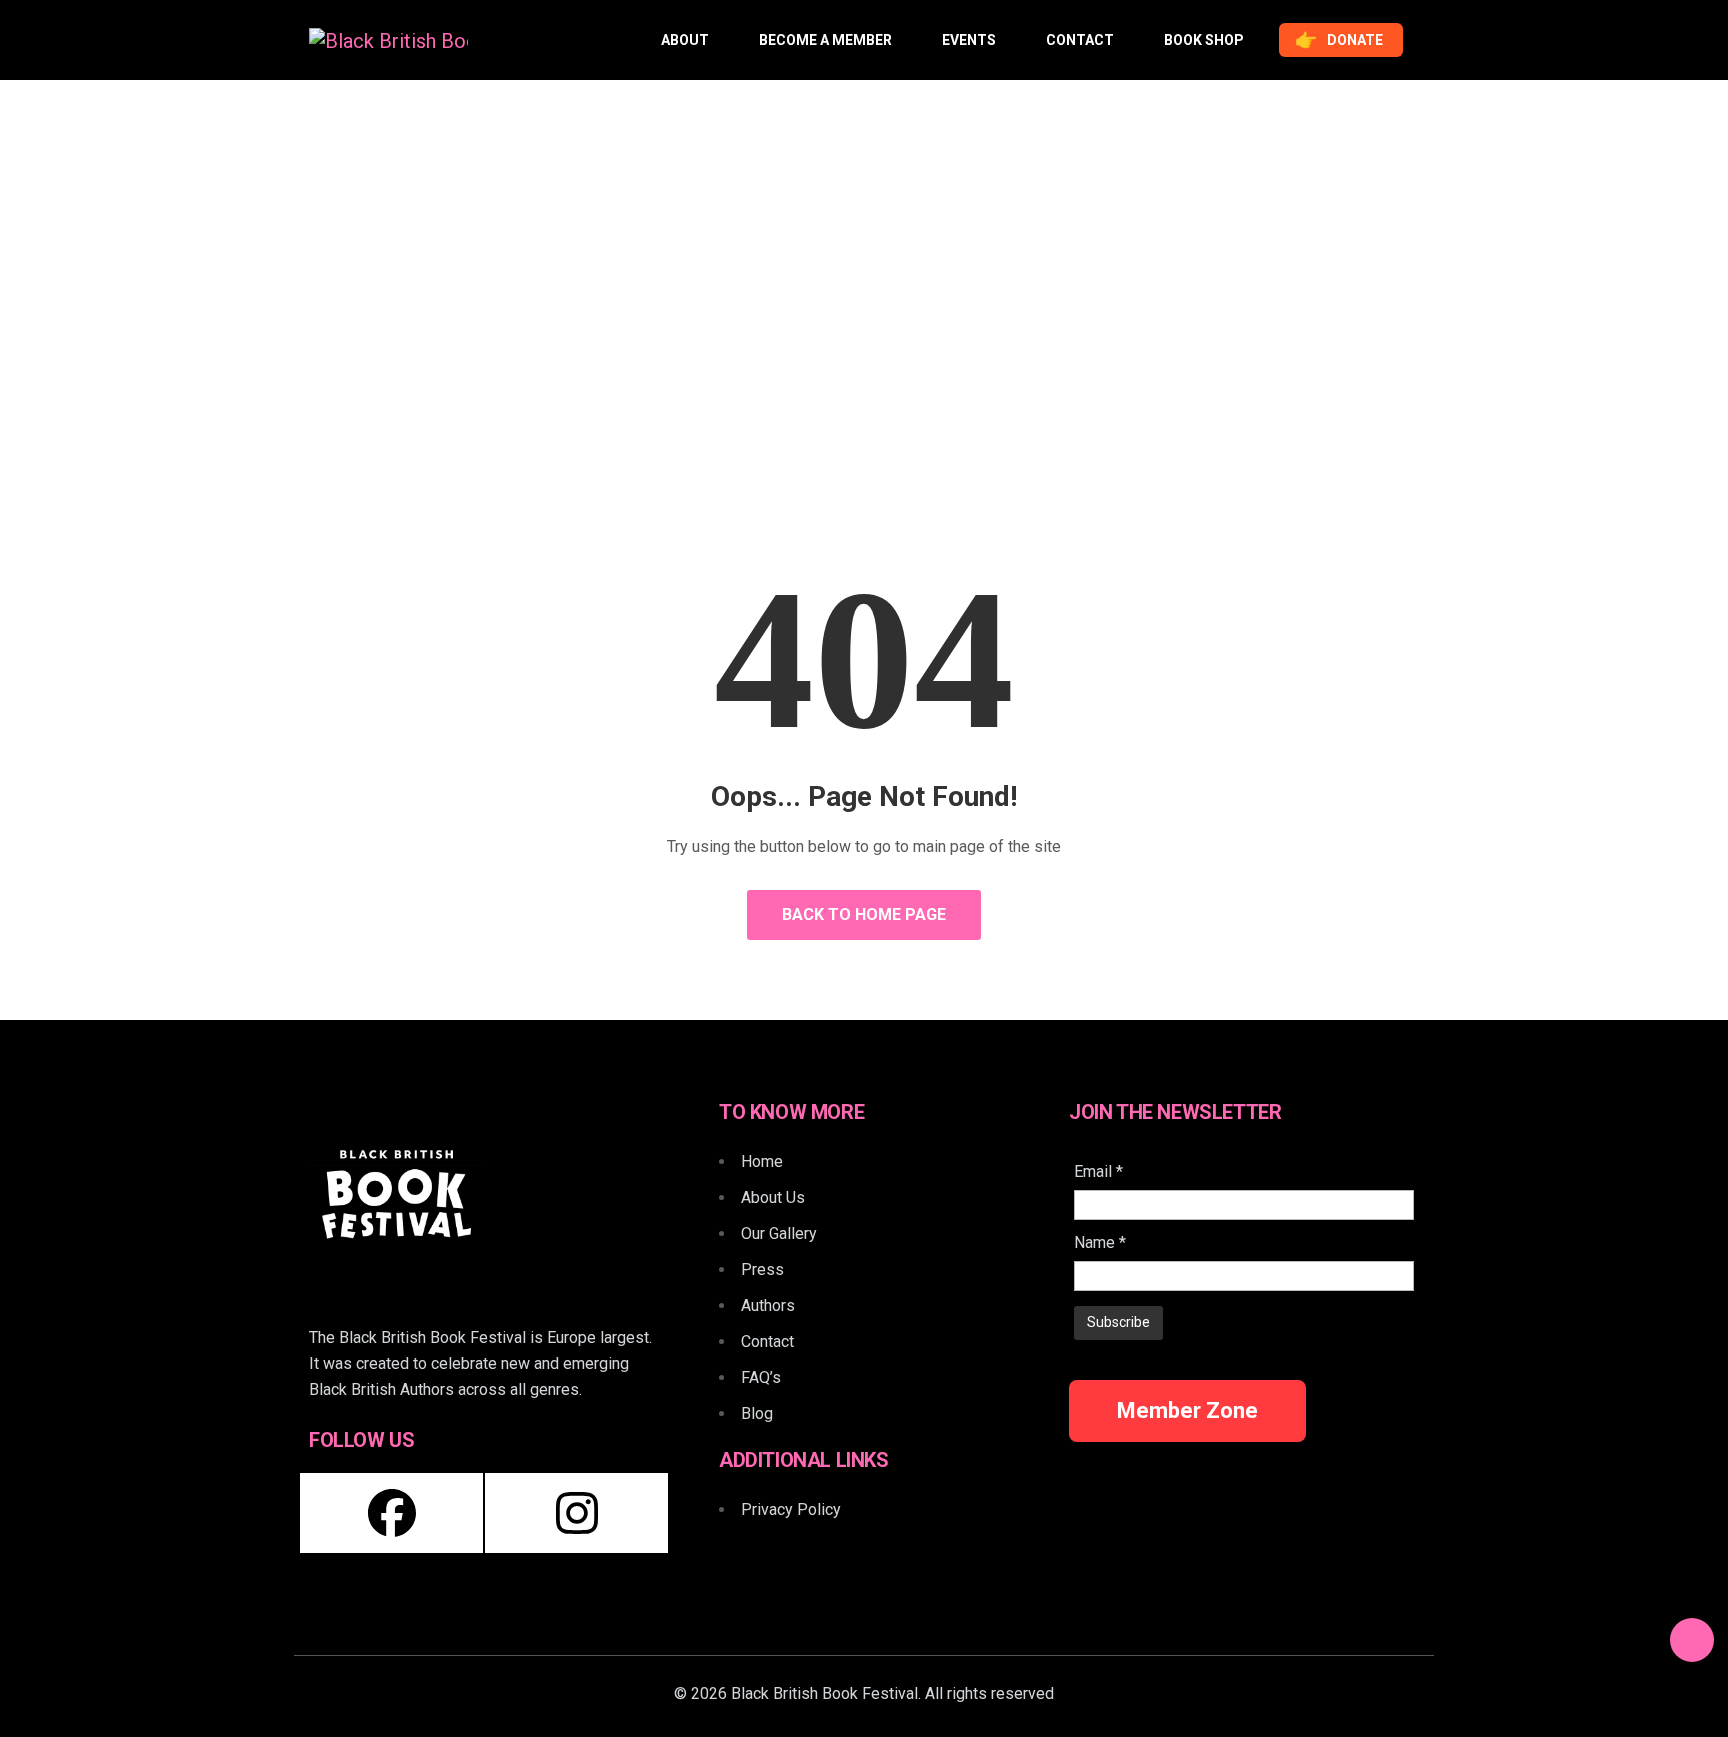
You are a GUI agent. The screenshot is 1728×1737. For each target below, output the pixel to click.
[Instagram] (576, 1513)
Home (800, 360)
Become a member (825, 40)
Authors (768, 1305)
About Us (773, 1197)
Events (969, 40)
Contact (1080, 40)
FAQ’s (761, 1377)
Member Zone (1187, 1410)
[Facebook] (391, 1513)
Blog (757, 1413)
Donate (1337, 39)
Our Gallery (779, 1233)
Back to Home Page (864, 914)
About (685, 40)
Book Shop (1204, 40)
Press (762, 1269)
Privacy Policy (791, 1509)
